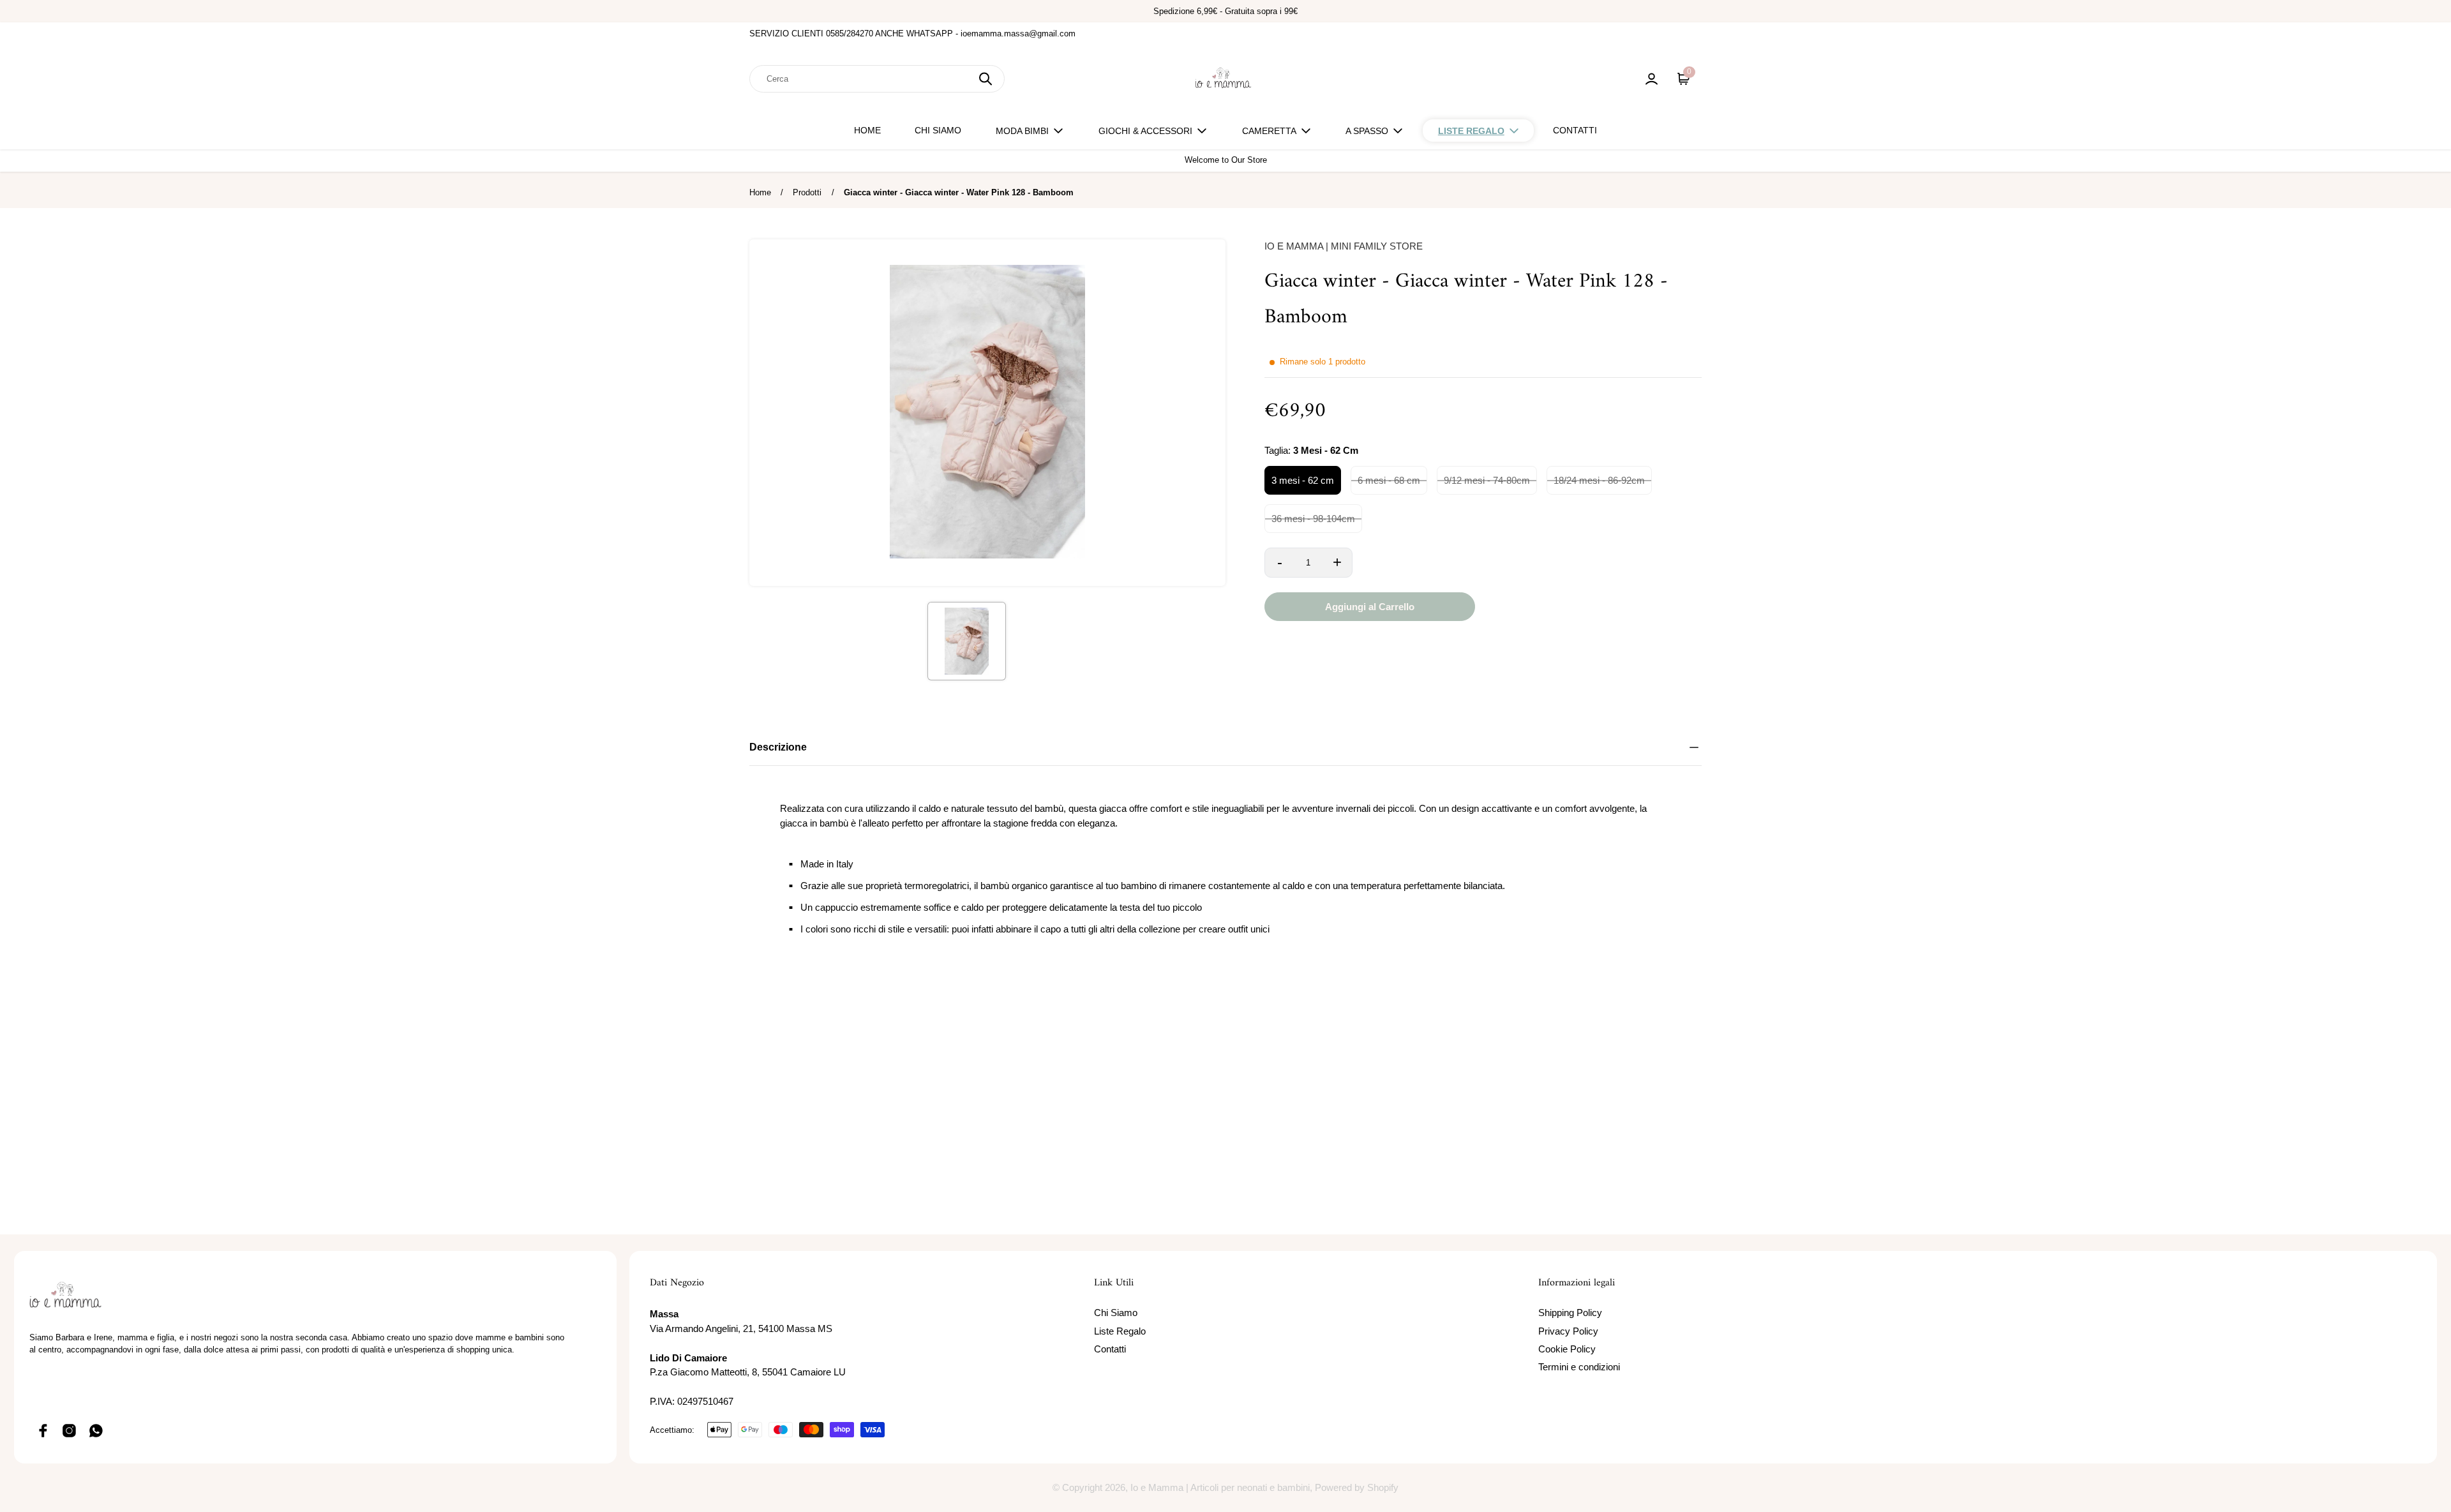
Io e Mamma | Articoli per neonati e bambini (1220, 1487)
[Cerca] (986, 79)
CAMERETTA (1269, 131)
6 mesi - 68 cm (1389, 480)
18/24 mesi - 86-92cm (1599, 480)
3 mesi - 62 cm (1303, 480)
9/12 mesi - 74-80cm (1487, 480)
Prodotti (807, 192)
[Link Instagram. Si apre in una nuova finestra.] (70, 1430)
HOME (867, 130)
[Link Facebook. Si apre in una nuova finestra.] (43, 1430)
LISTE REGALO (1471, 131)
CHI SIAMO (938, 130)
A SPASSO (1367, 131)
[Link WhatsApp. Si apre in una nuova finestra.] (96, 1430)
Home (760, 192)
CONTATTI (1575, 130)
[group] (966, 641)
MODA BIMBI (1022, 131)
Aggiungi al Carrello (1370, 607)
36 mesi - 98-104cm (1313, 519)
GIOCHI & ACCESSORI (1145, 131)
